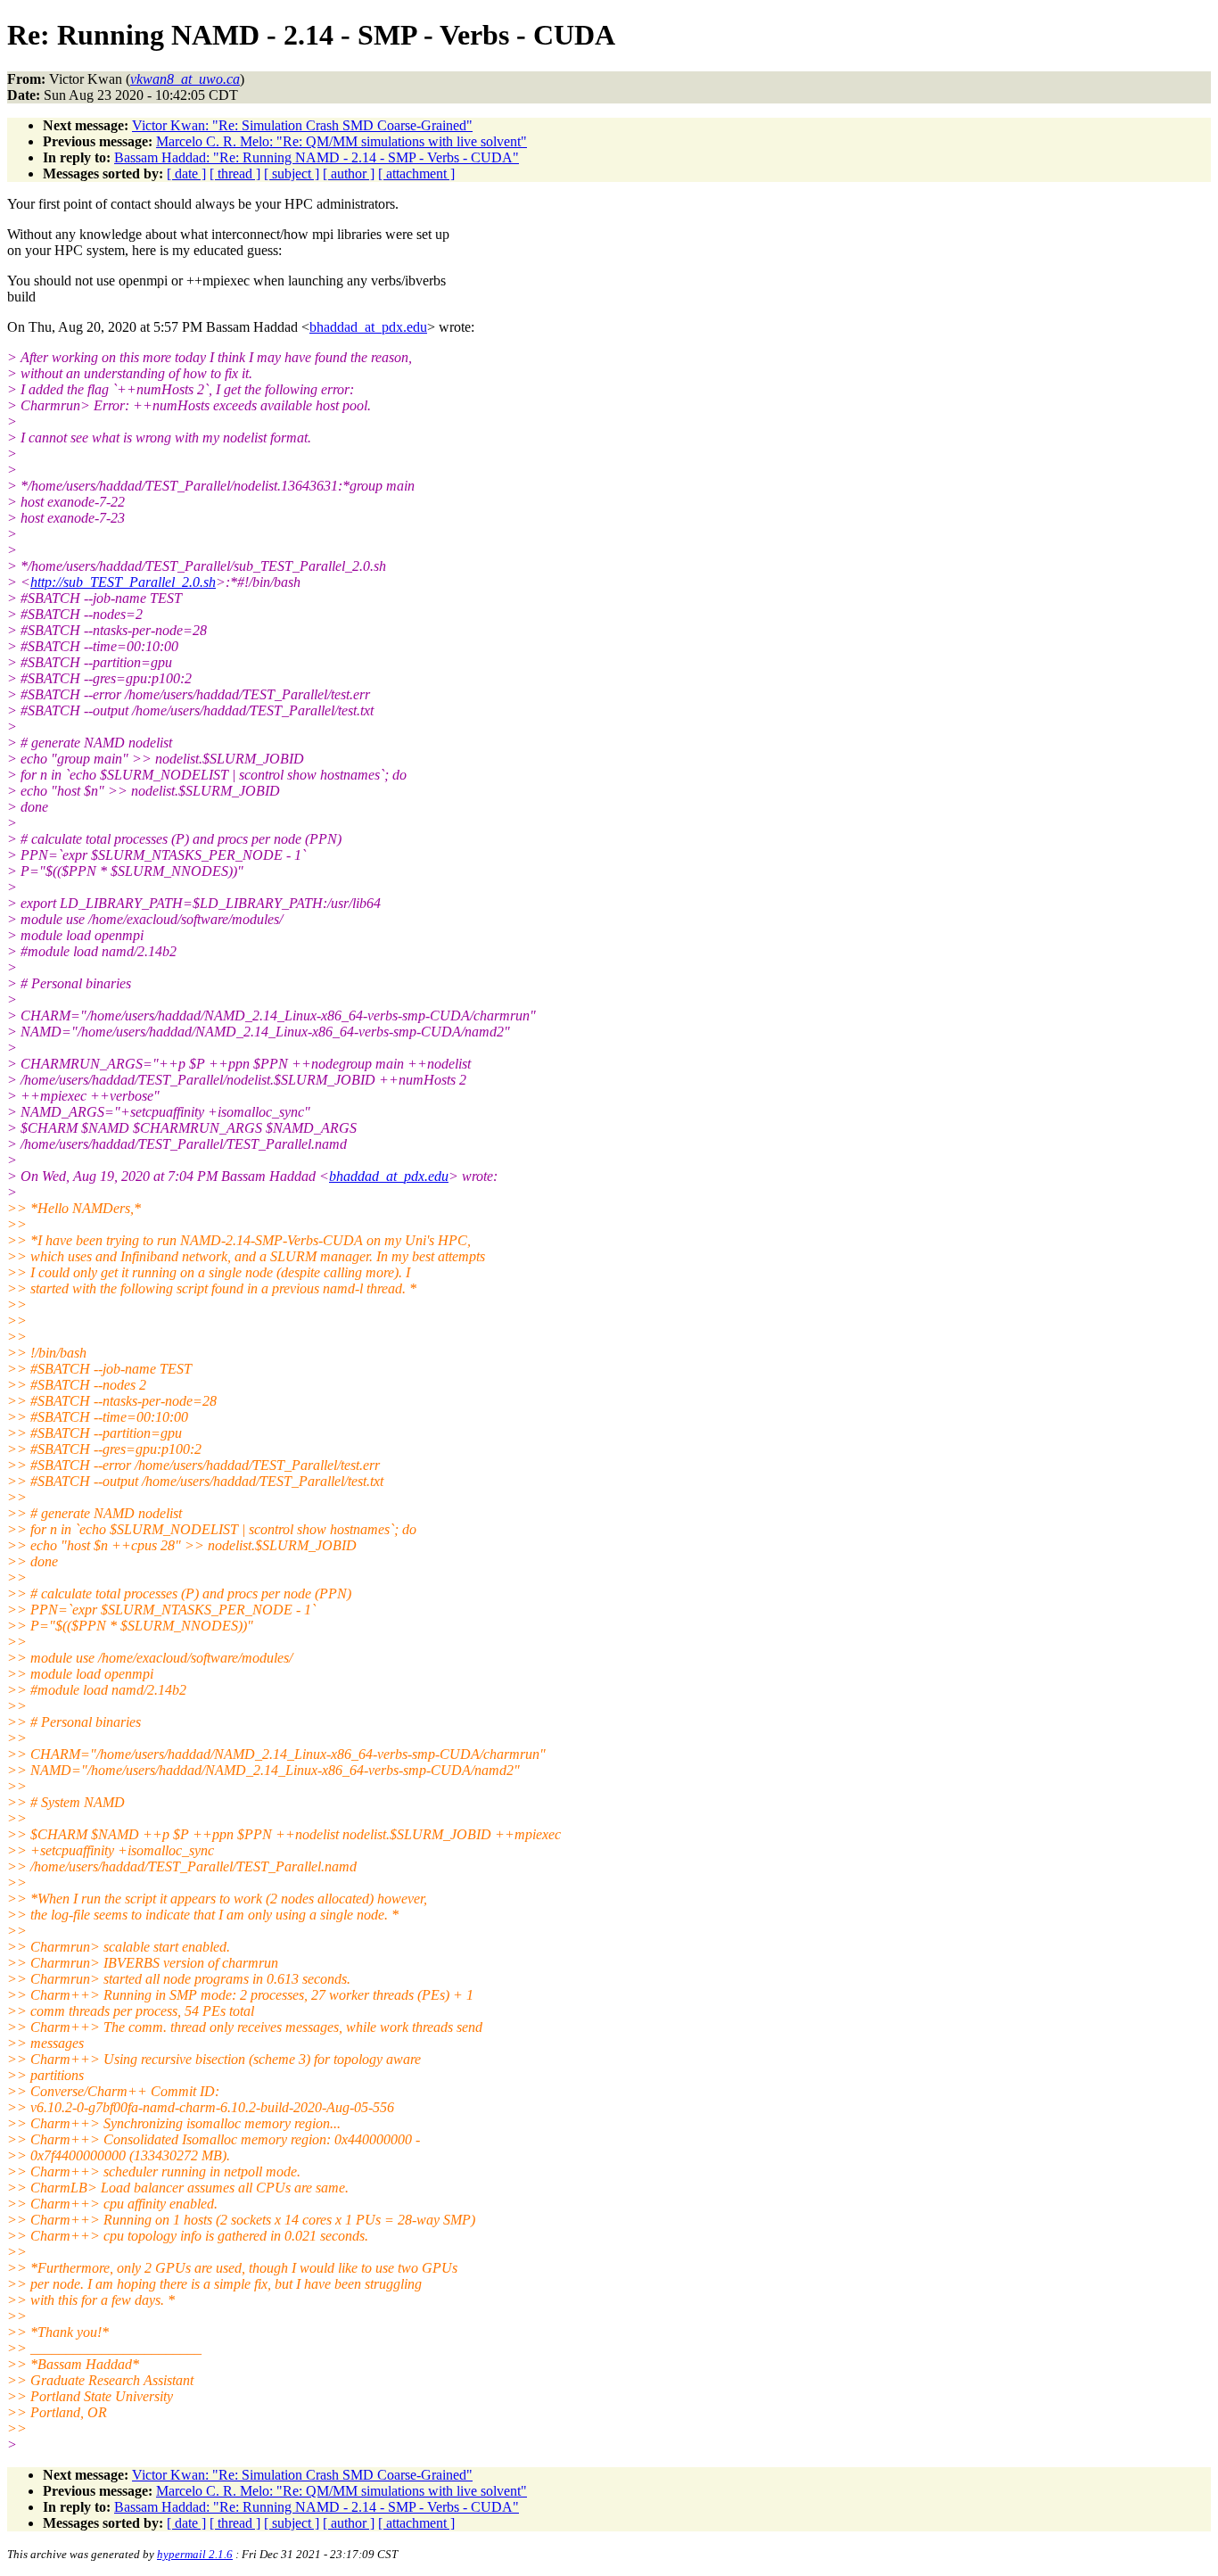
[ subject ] (292, 173)
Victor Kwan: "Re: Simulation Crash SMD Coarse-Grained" (302, 125)
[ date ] (186, 173)
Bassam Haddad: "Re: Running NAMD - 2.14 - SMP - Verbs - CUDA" (317, 157)
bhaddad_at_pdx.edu (368, 327)
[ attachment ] (416, 173)
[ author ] (349, 173)
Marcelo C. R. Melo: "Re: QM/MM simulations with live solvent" (342, 141)
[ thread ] (235, 173)
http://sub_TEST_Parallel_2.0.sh (123, 582)
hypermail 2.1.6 (195, 2554)
